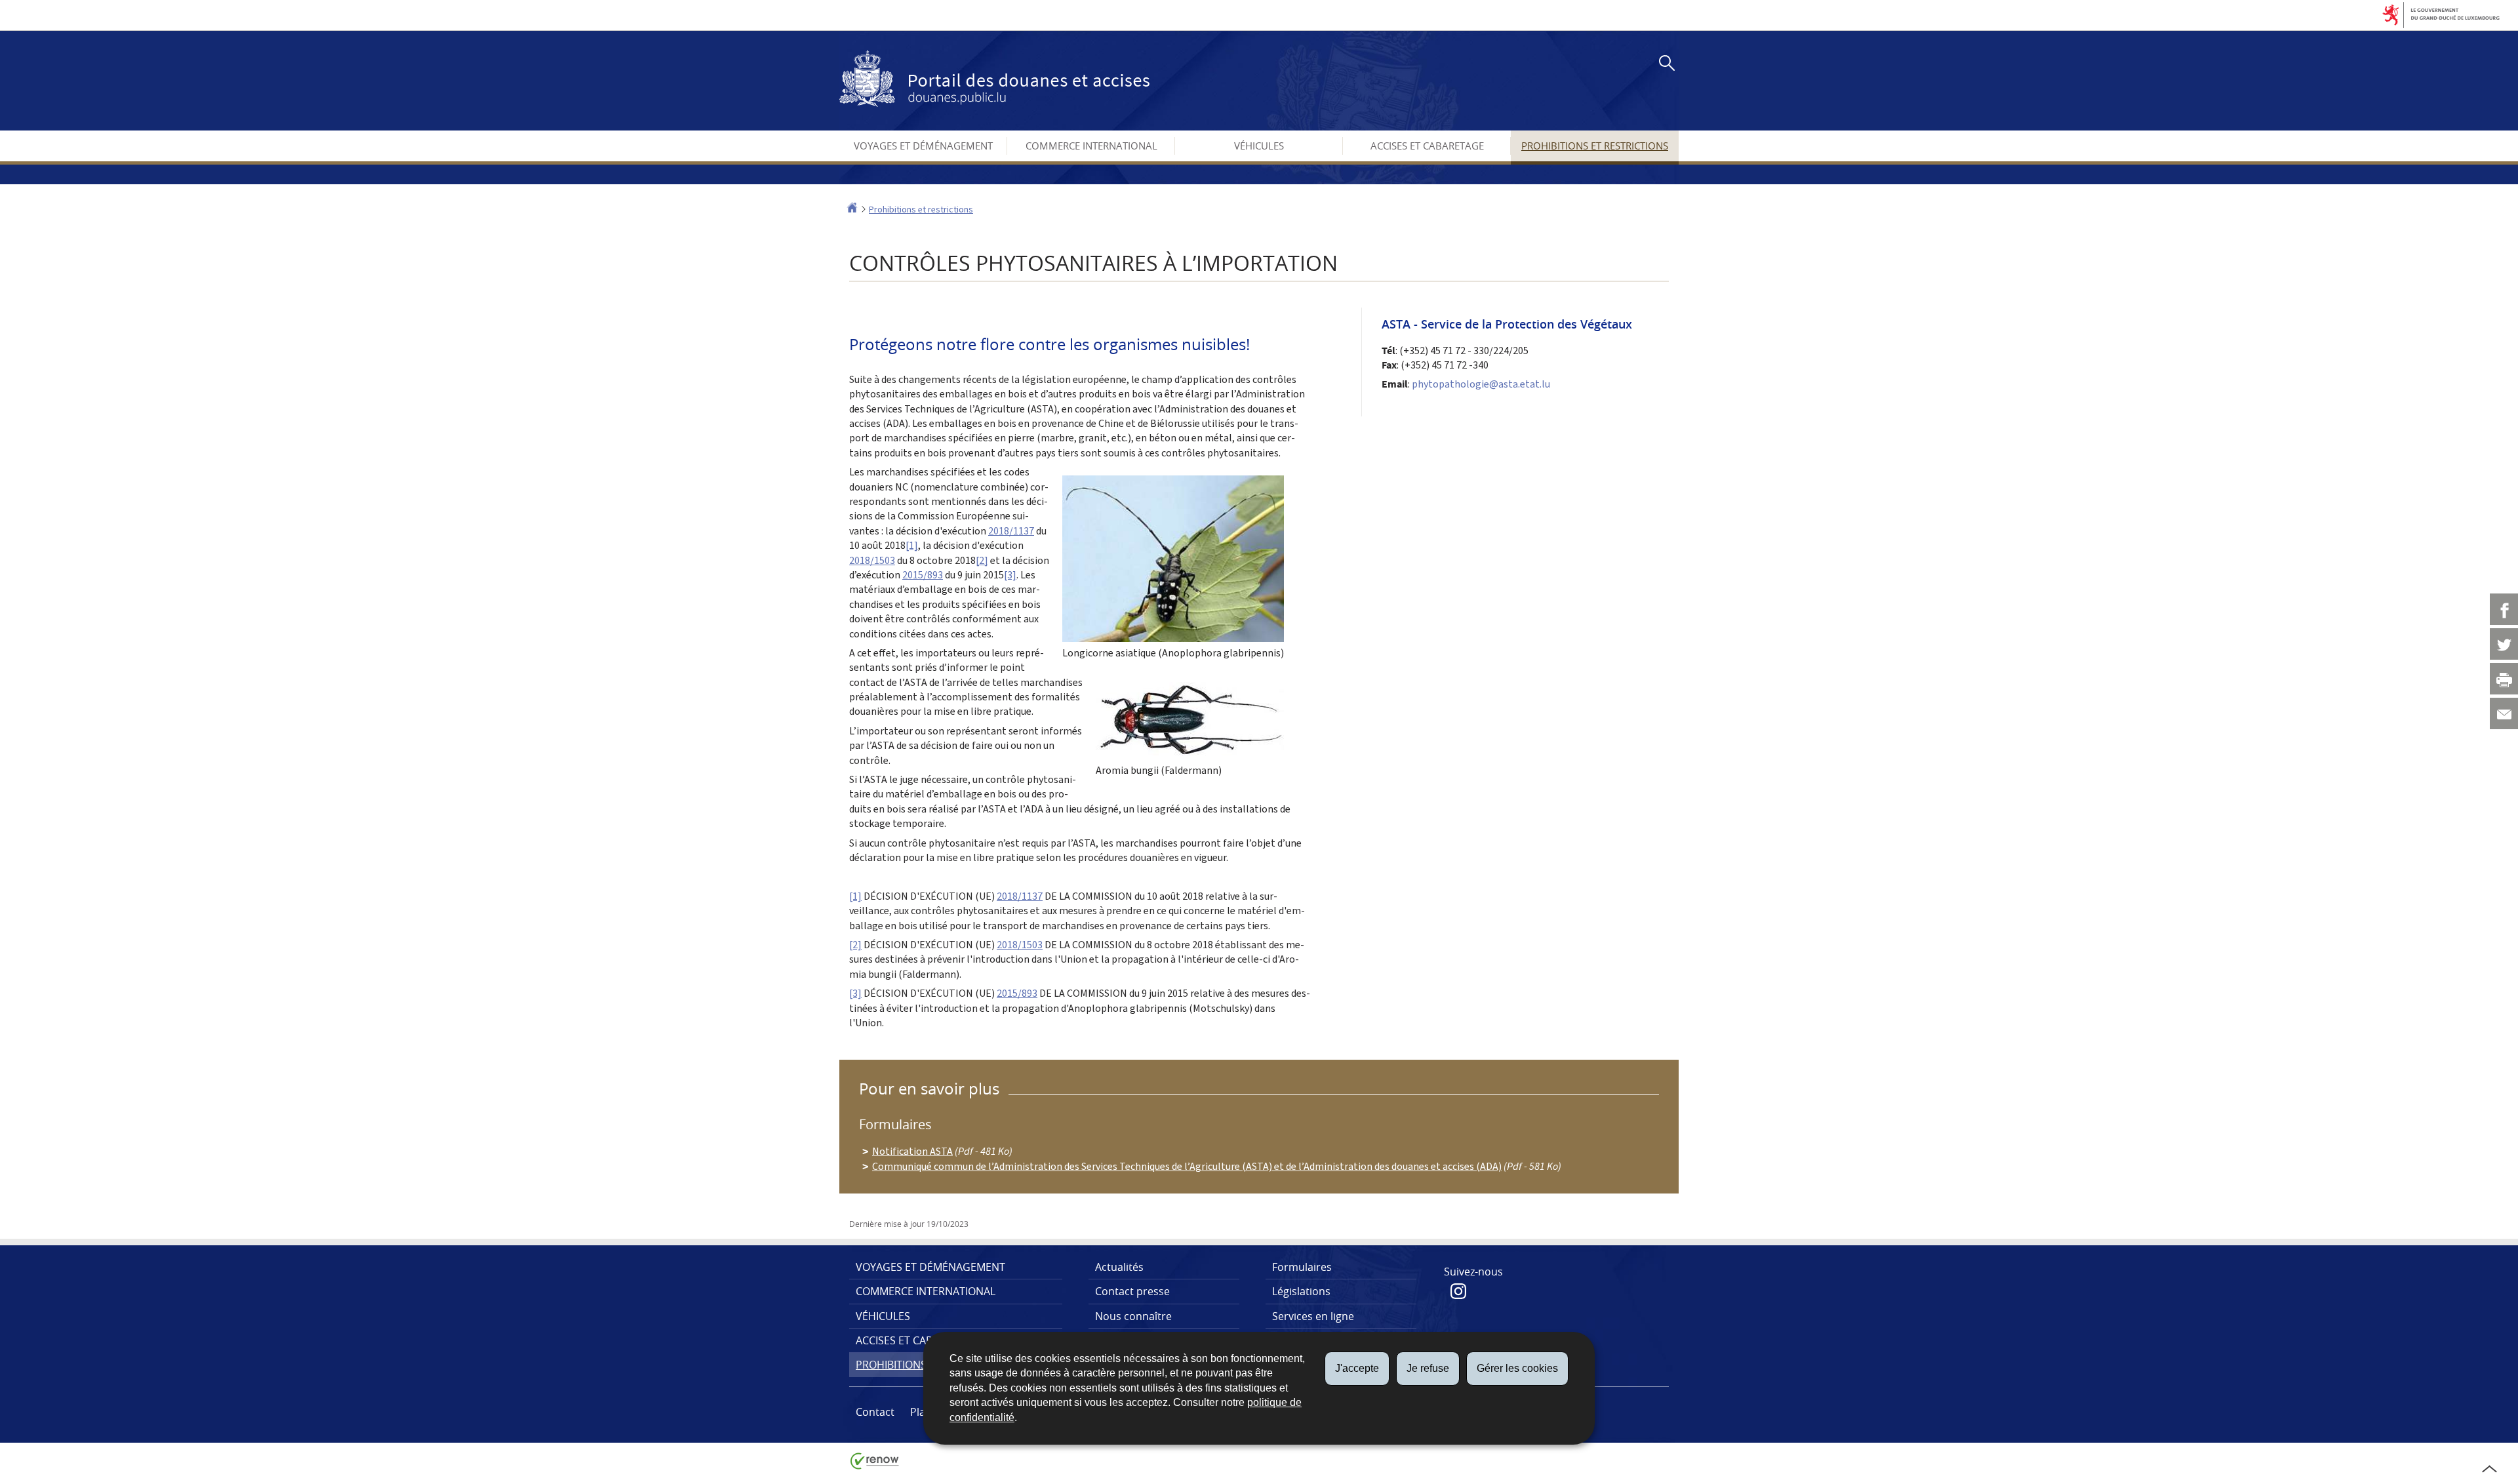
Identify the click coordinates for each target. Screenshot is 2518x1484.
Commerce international (1091, 146)
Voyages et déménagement (923, 146)
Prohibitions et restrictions (1595, 146)
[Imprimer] (2504, 679)
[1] (912, 545)
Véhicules (1259, 146)
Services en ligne (1313, 1316)
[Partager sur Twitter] (2504, 644)
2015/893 (923, 575)
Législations (1301, 1291)
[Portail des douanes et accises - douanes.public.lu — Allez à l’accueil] (994, 79)
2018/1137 (1011, 531)
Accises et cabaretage (1427, 146)
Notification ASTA (912, 1151)
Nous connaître (1133, 1316)
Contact (875, 1412)
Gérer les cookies (1517, 1368)
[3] (1010, 575)
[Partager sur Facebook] (2504, 609)
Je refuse (1428, 1368)
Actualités (1119, 1267)
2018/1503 (872, 560)
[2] (982, 560)
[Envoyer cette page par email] (2504, 713)
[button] (1664, 65)
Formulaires (1302, 1267)
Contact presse (1132, 1291)
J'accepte (1357, 1368)
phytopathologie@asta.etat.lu (1481, 384)
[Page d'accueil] (852, 210)
